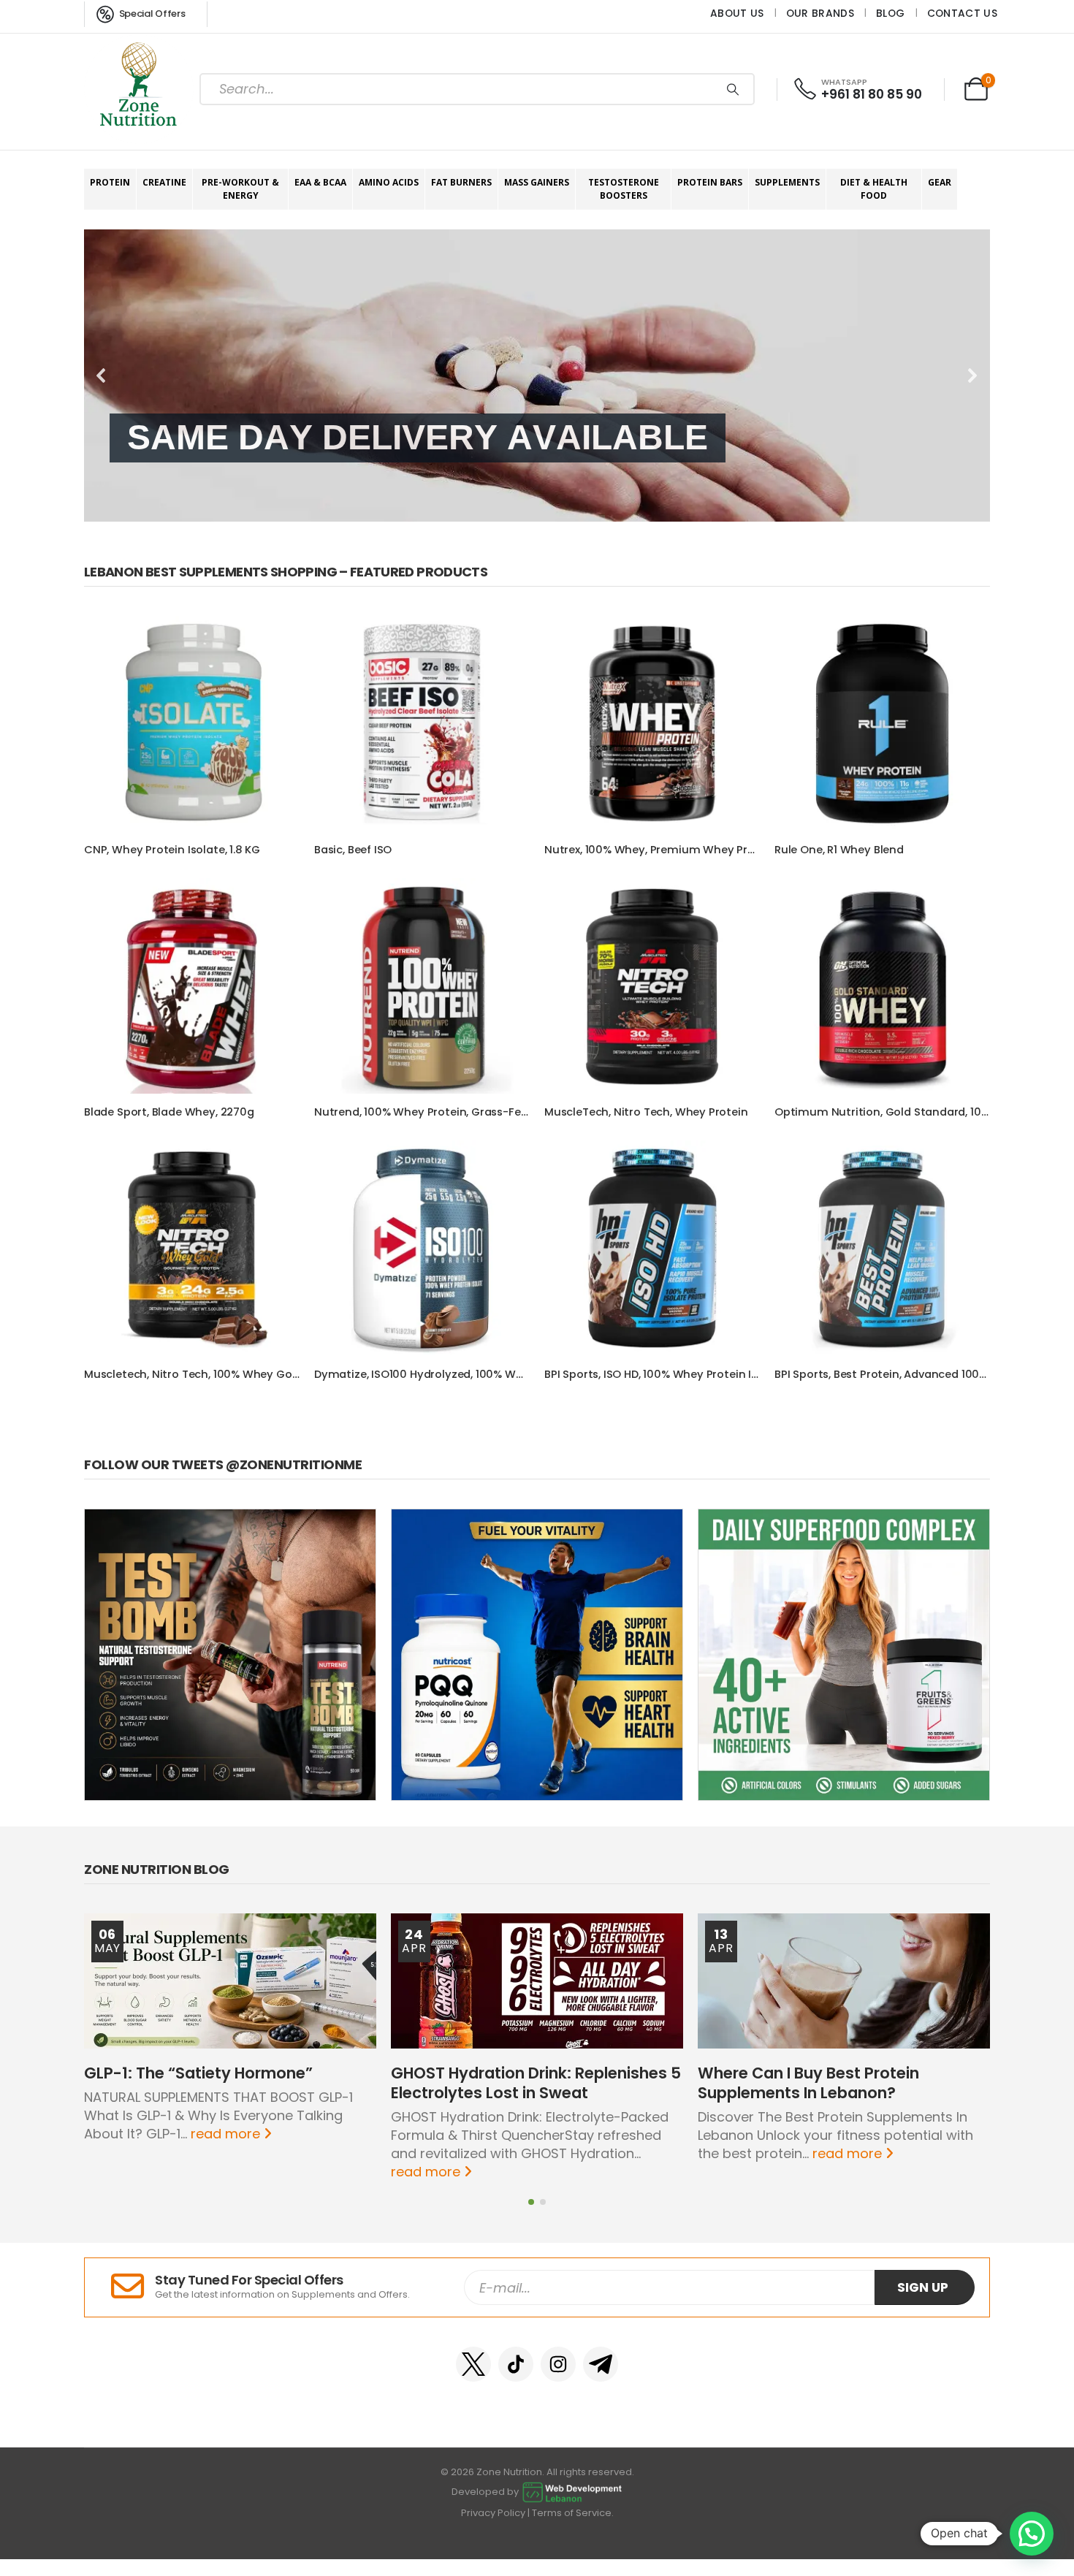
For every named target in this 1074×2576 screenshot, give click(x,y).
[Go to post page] (230, 1981)
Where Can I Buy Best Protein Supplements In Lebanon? (808, 2083)
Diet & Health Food (874, 189)
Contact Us (962, 13)
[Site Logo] (139, 89)
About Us (737, 13)
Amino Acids (389, 182)
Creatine (164, 182)
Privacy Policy (493, 2513)
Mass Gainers (537, 182)
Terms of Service (572, 2513)
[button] (102, 376)
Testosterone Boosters (624, 189)
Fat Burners (461, 182)
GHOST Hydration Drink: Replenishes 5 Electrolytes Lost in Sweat (536, 2083)
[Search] (733, 89)
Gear (940, 182)
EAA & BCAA (320, 182)
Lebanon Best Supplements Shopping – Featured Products (286, 572)
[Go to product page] (192, 724)
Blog (890, 13)
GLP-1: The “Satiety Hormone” (198, 2073)
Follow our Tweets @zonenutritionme (223, 1464)
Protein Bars (710, 182)
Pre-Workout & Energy (240, 189)
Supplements (787, 182)
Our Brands (820, 13)
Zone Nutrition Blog (157, 1869)
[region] (537, 376)
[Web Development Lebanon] (572, 2492)
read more (227, 2134)
